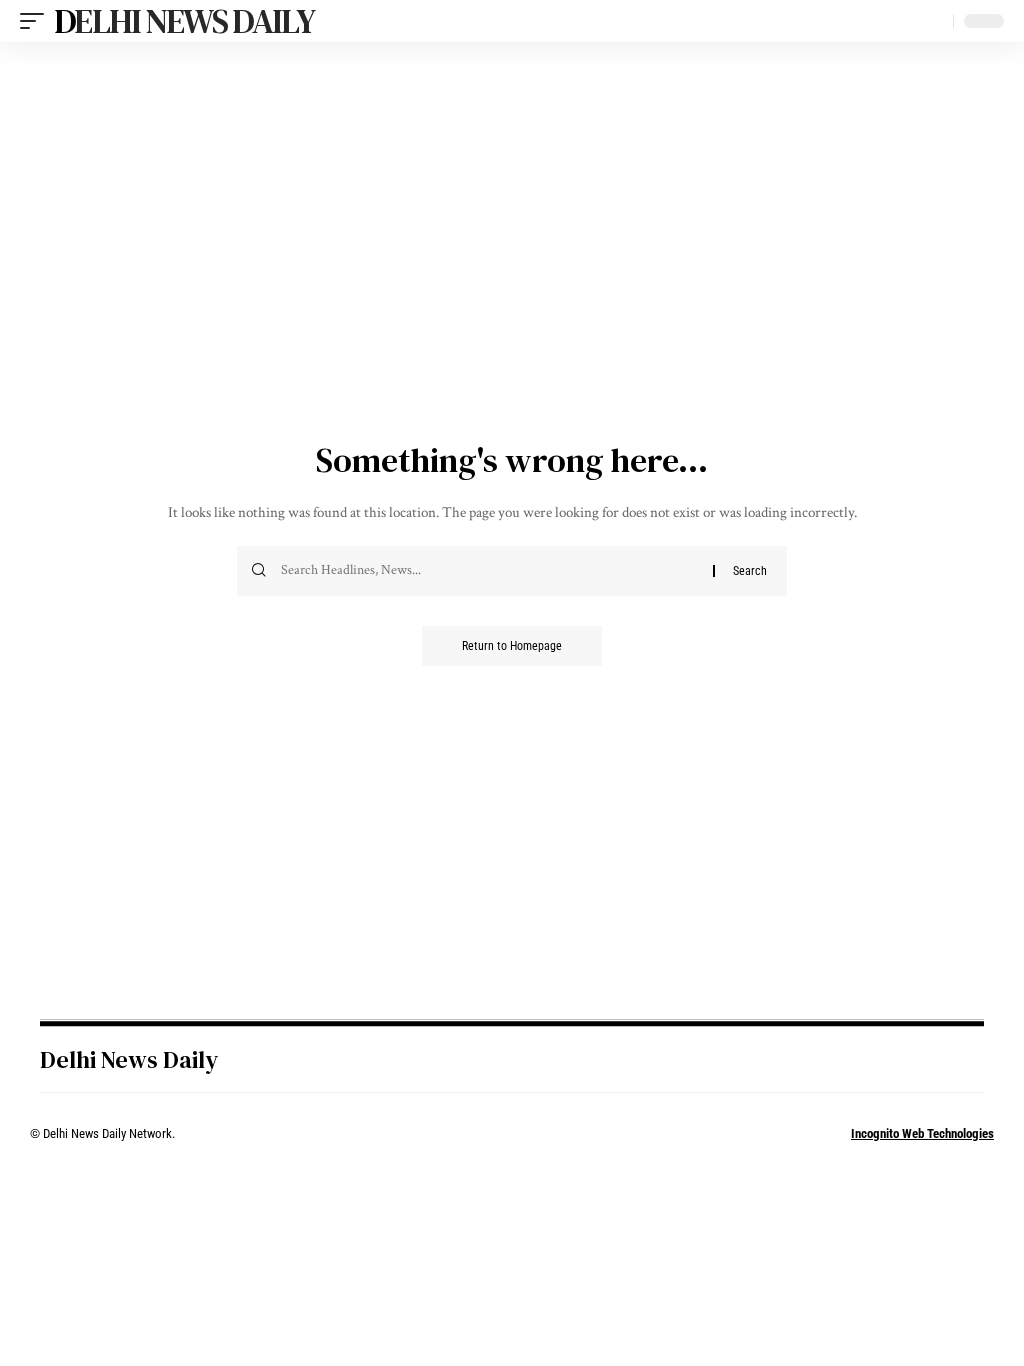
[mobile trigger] (37, 21)
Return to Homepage (512, 646)
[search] (933, 21)
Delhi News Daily (184, 21)
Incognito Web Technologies (922, 1133)
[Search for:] (489, 571)
